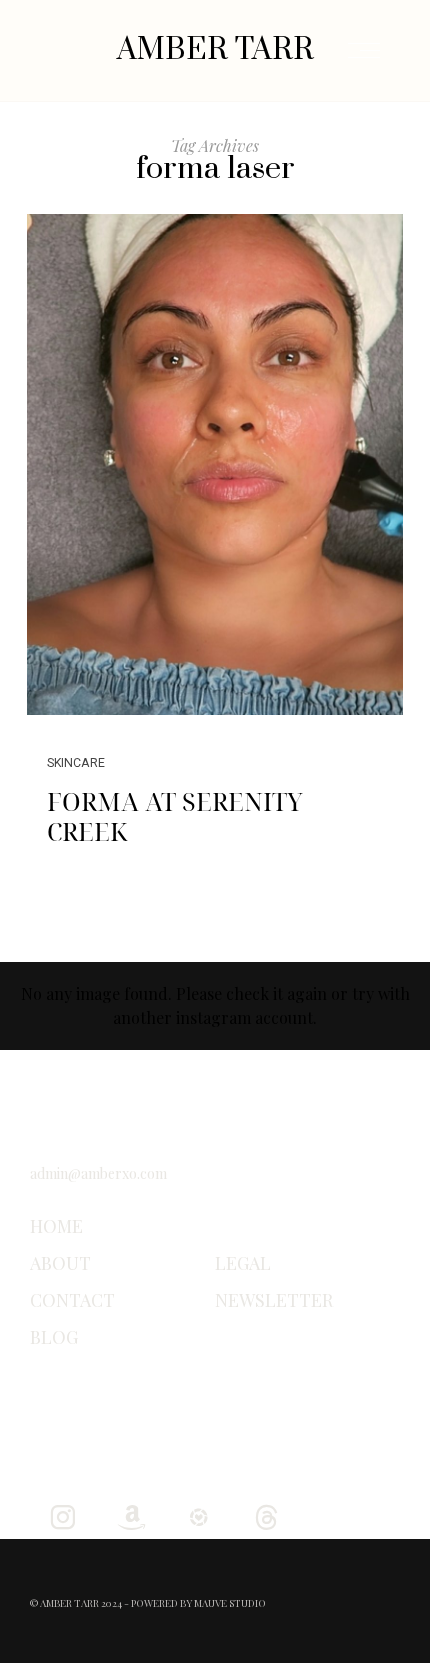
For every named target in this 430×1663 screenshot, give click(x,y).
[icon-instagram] (62, 1515)
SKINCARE (76, 762)
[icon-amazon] (130, 1515)
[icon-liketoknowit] (198, 1515)
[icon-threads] (266, 1515)
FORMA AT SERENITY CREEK (175, 816)
